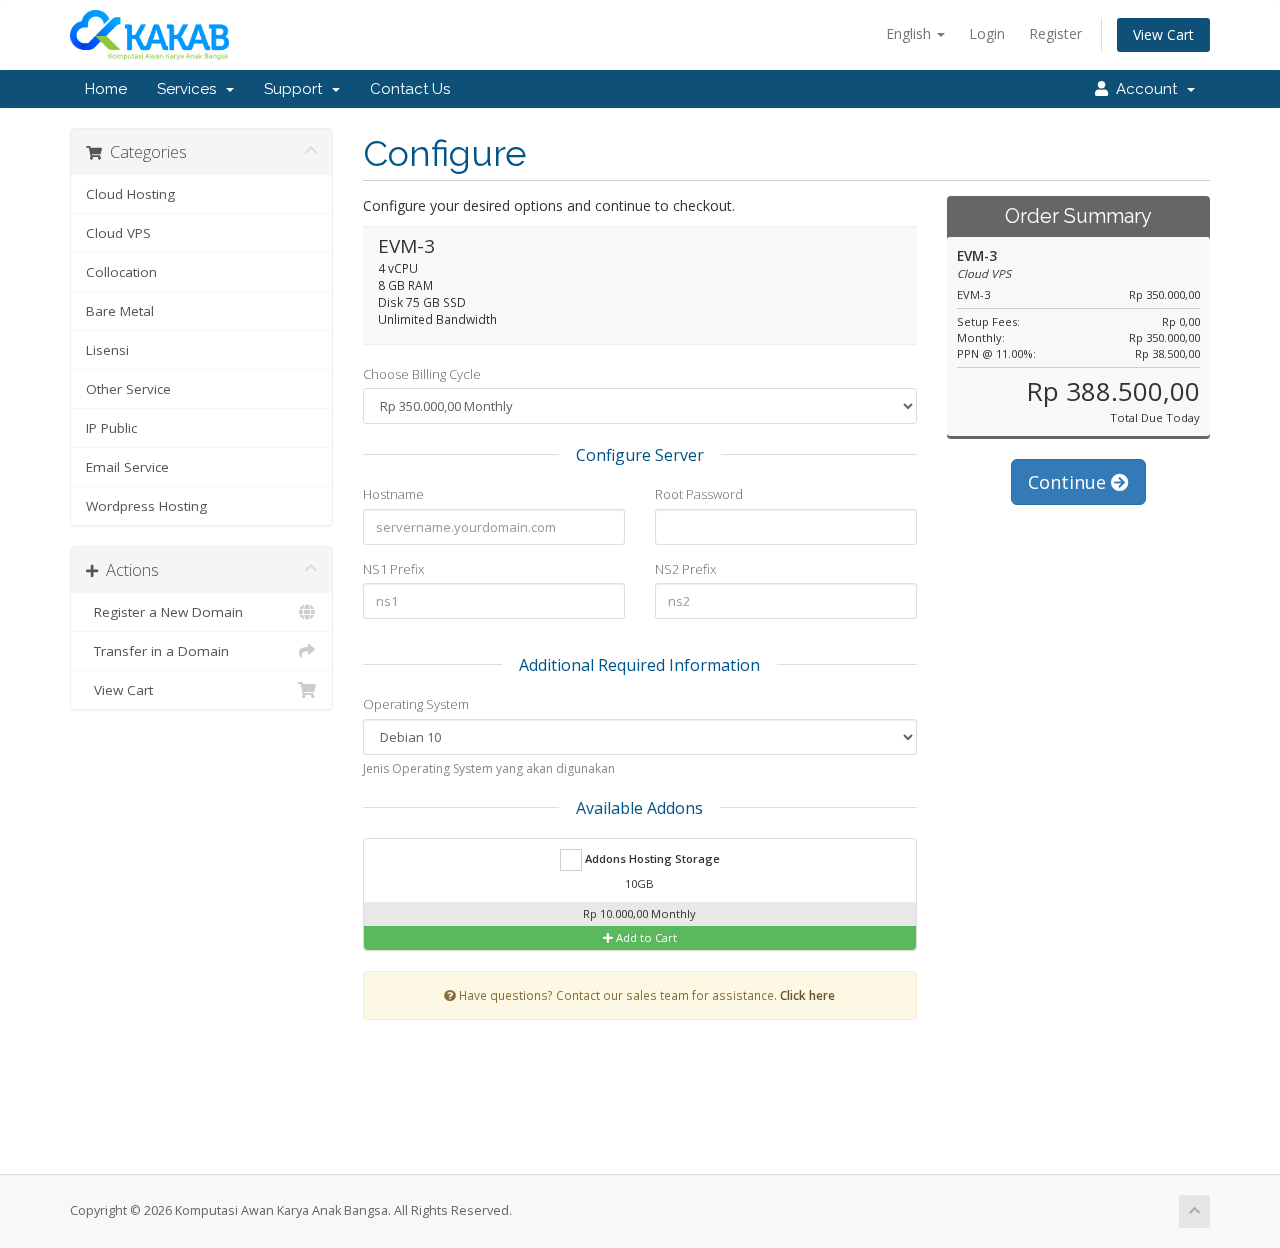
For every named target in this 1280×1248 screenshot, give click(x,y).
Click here (807, 995)
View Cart (1163, 34)
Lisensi (107, 350)
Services (190, 89)
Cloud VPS (118, 233)
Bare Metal (120, 311)
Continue (1069, 482)
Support (297, 89)
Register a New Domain (164, 612)
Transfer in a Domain (157, 651)
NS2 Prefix (685, 569)
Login (987, 33)
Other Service (128, 389)
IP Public (111, 428)
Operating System (416, 704)
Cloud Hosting (130, 194)
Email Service (127, 467)
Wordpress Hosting (146, 506)
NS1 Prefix (393, 569)
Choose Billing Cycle (422, 374)
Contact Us (410, 89)
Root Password (699, 494)
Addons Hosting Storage (651, 858)
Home (106, 89)
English (910, 33)
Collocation (121, 272)
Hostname (393, 494)
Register (1055, 33)
